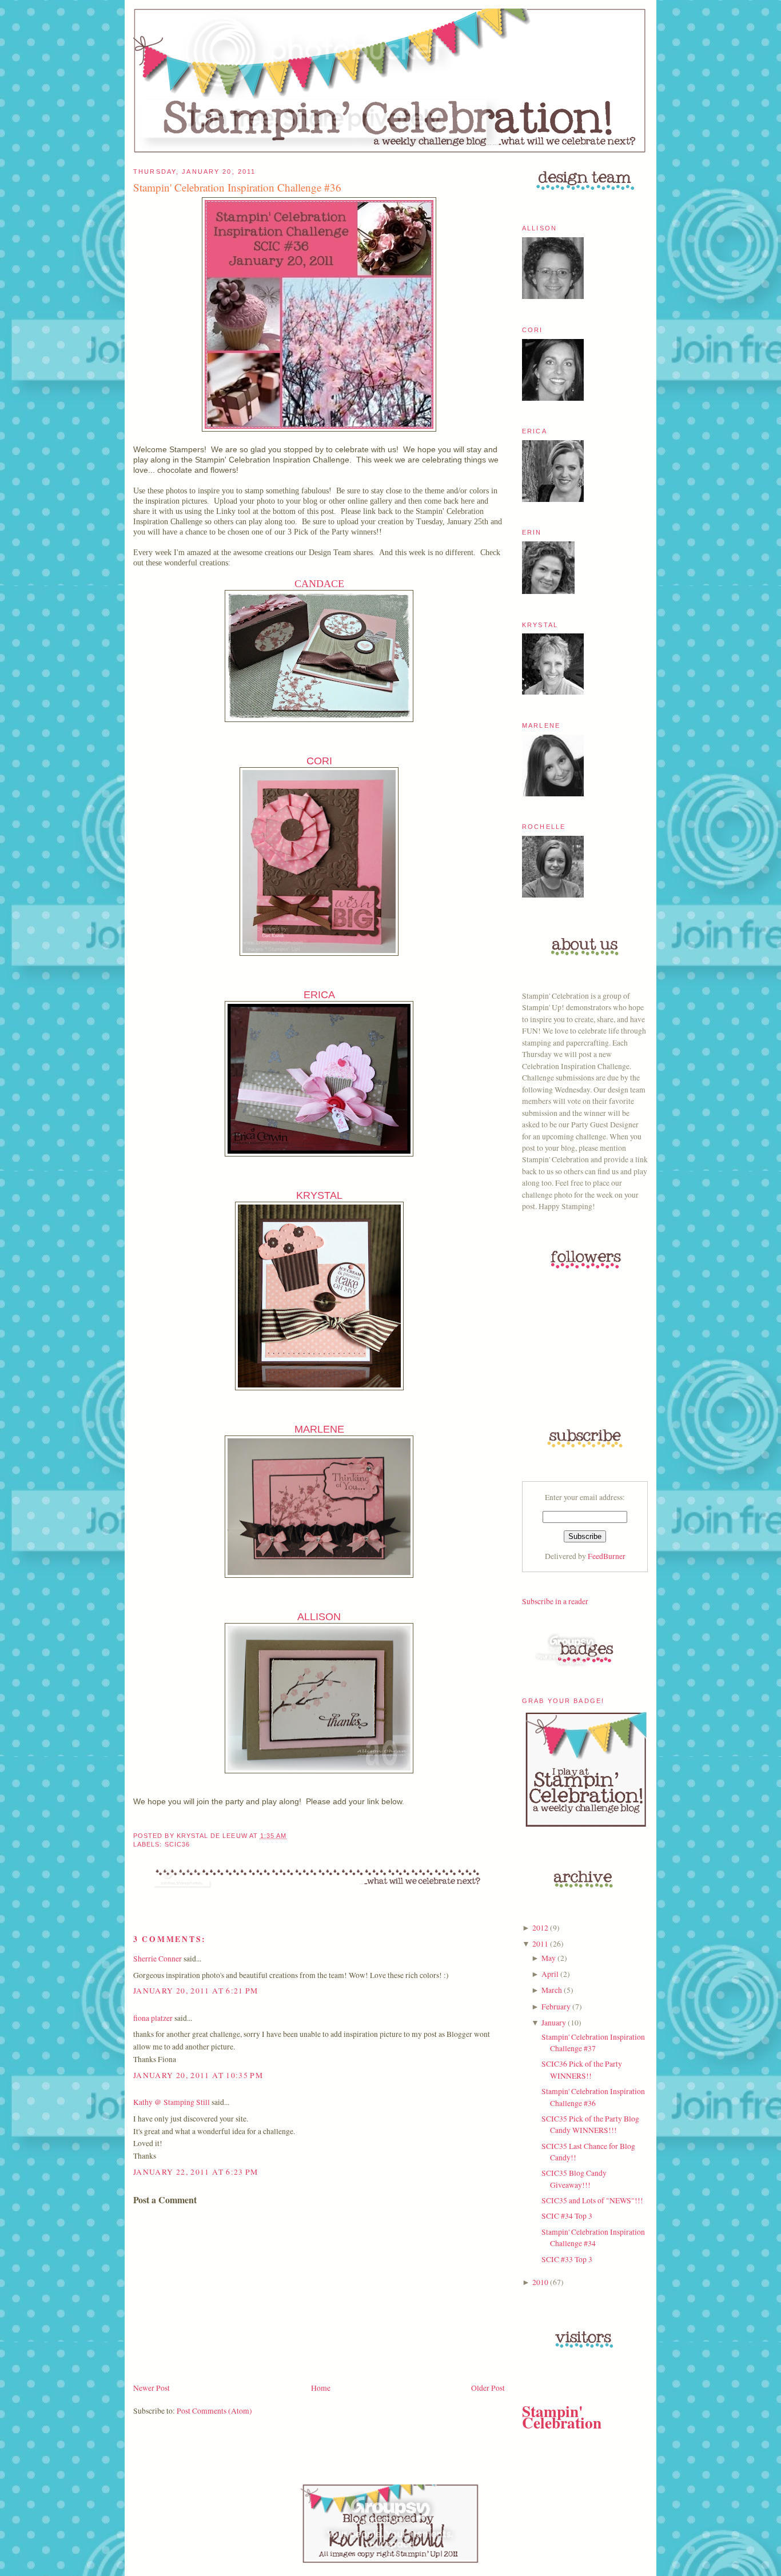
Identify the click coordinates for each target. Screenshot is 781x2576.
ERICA (319, 995)
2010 (540, 2282)
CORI (319, 761)
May (549, 1958)
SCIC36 (177, 1844)
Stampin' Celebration (562, 2417)
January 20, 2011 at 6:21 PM (196, 1991)
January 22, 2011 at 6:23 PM (196, 2172)
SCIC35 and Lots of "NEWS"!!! (592, 2200)
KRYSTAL (319, 1195)
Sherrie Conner (158, 1959)
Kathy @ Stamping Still (172, 2102)
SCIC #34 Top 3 (567, 2216)
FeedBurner (607, 1556)
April (550, 1974)
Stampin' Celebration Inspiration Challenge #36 (237, 187)
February (556, 2007)
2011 (540, 1944)
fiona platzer (153, 2018)
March (552, 1990)
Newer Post (152, 2388)
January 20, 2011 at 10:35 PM (198, 2075)
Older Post (488, 2388)
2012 (540, 1928)
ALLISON (319, 1617)
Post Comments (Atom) (214, 2411)
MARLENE (319, 1429)
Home (321, 2388)
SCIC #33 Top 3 (567, 2259)
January (554, 2023)
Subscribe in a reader (555, 1601)
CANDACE (319, 584)
